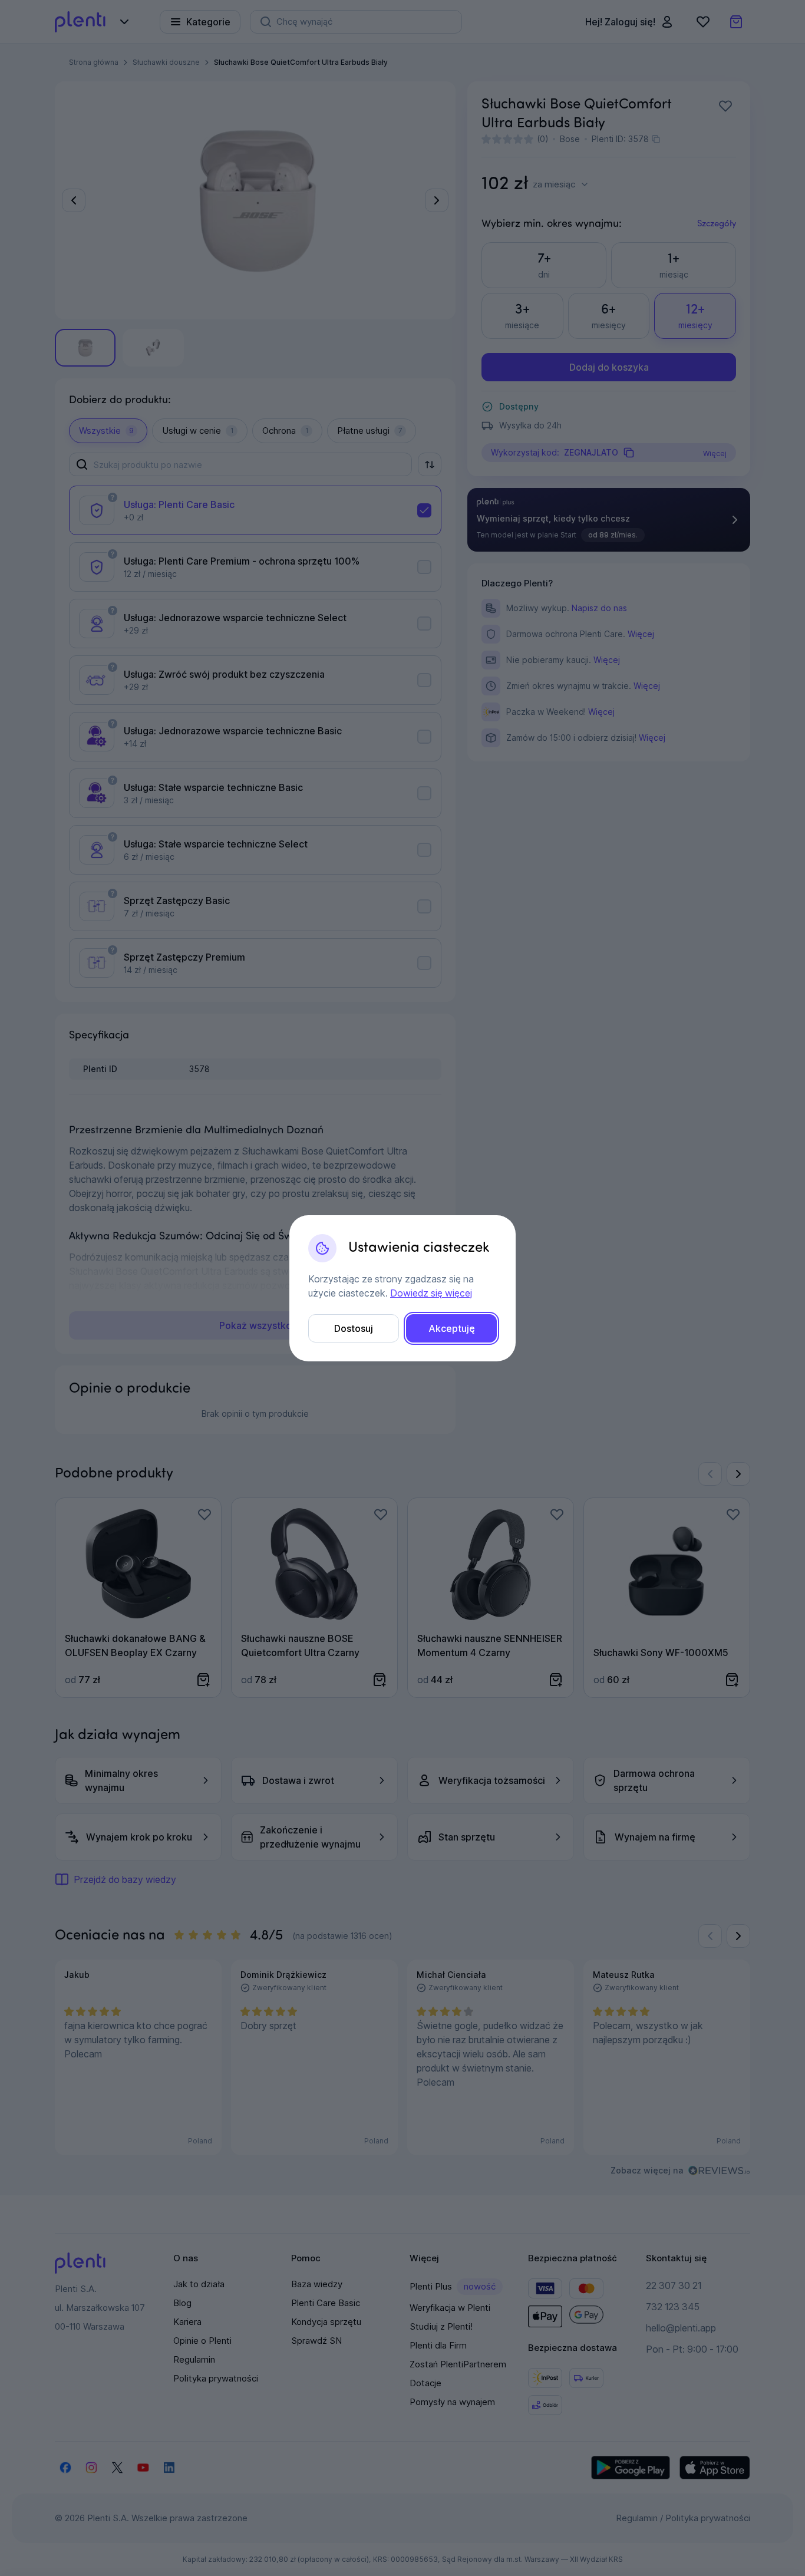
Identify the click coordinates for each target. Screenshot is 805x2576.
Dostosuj (354, 1328)
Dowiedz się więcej (431, 1293)
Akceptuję (452, 1328)
